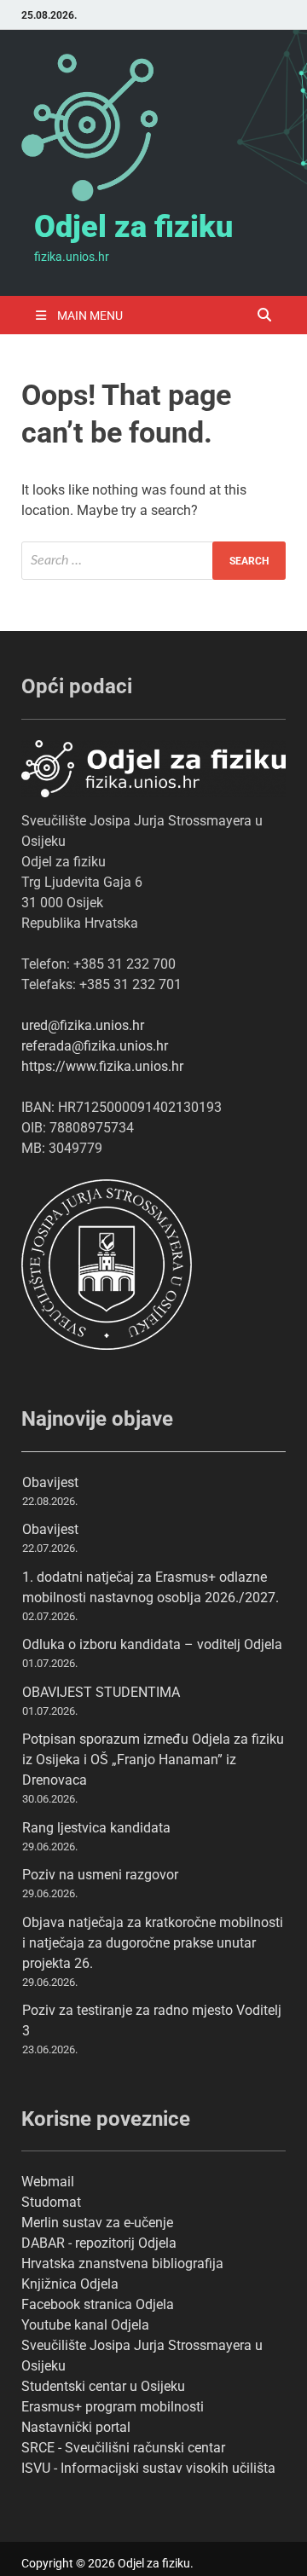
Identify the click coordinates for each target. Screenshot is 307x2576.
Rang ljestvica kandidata (96, 1828)
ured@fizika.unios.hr (83, 1025)
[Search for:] (153, 561)
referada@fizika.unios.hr (95, 1046)
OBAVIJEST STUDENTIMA (101, 1692)
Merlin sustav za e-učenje (97, 2223)
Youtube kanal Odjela (85, 2325)
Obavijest (50, 1482)
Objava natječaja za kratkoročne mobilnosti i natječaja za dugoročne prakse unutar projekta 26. (153, 1943)
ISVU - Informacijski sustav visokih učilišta (148, 2468)
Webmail (48, 2182)
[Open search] (264, 316)
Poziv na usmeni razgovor (100, 1875)
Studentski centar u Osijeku (103, 2386)
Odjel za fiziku (133, 227)
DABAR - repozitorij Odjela (99, 2243)
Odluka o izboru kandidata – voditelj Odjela (152, 1644)
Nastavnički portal (76, 2427)
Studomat (51, 2202)
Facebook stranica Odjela (98, 2304)
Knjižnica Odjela (70, 2284)
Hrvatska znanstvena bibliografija (122, 2263)
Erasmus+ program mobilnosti (113, 2407)
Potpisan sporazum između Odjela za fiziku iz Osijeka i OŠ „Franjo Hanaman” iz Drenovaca (153, 1760)
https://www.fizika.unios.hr (102, 1066)
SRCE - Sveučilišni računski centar (123, 2448)
